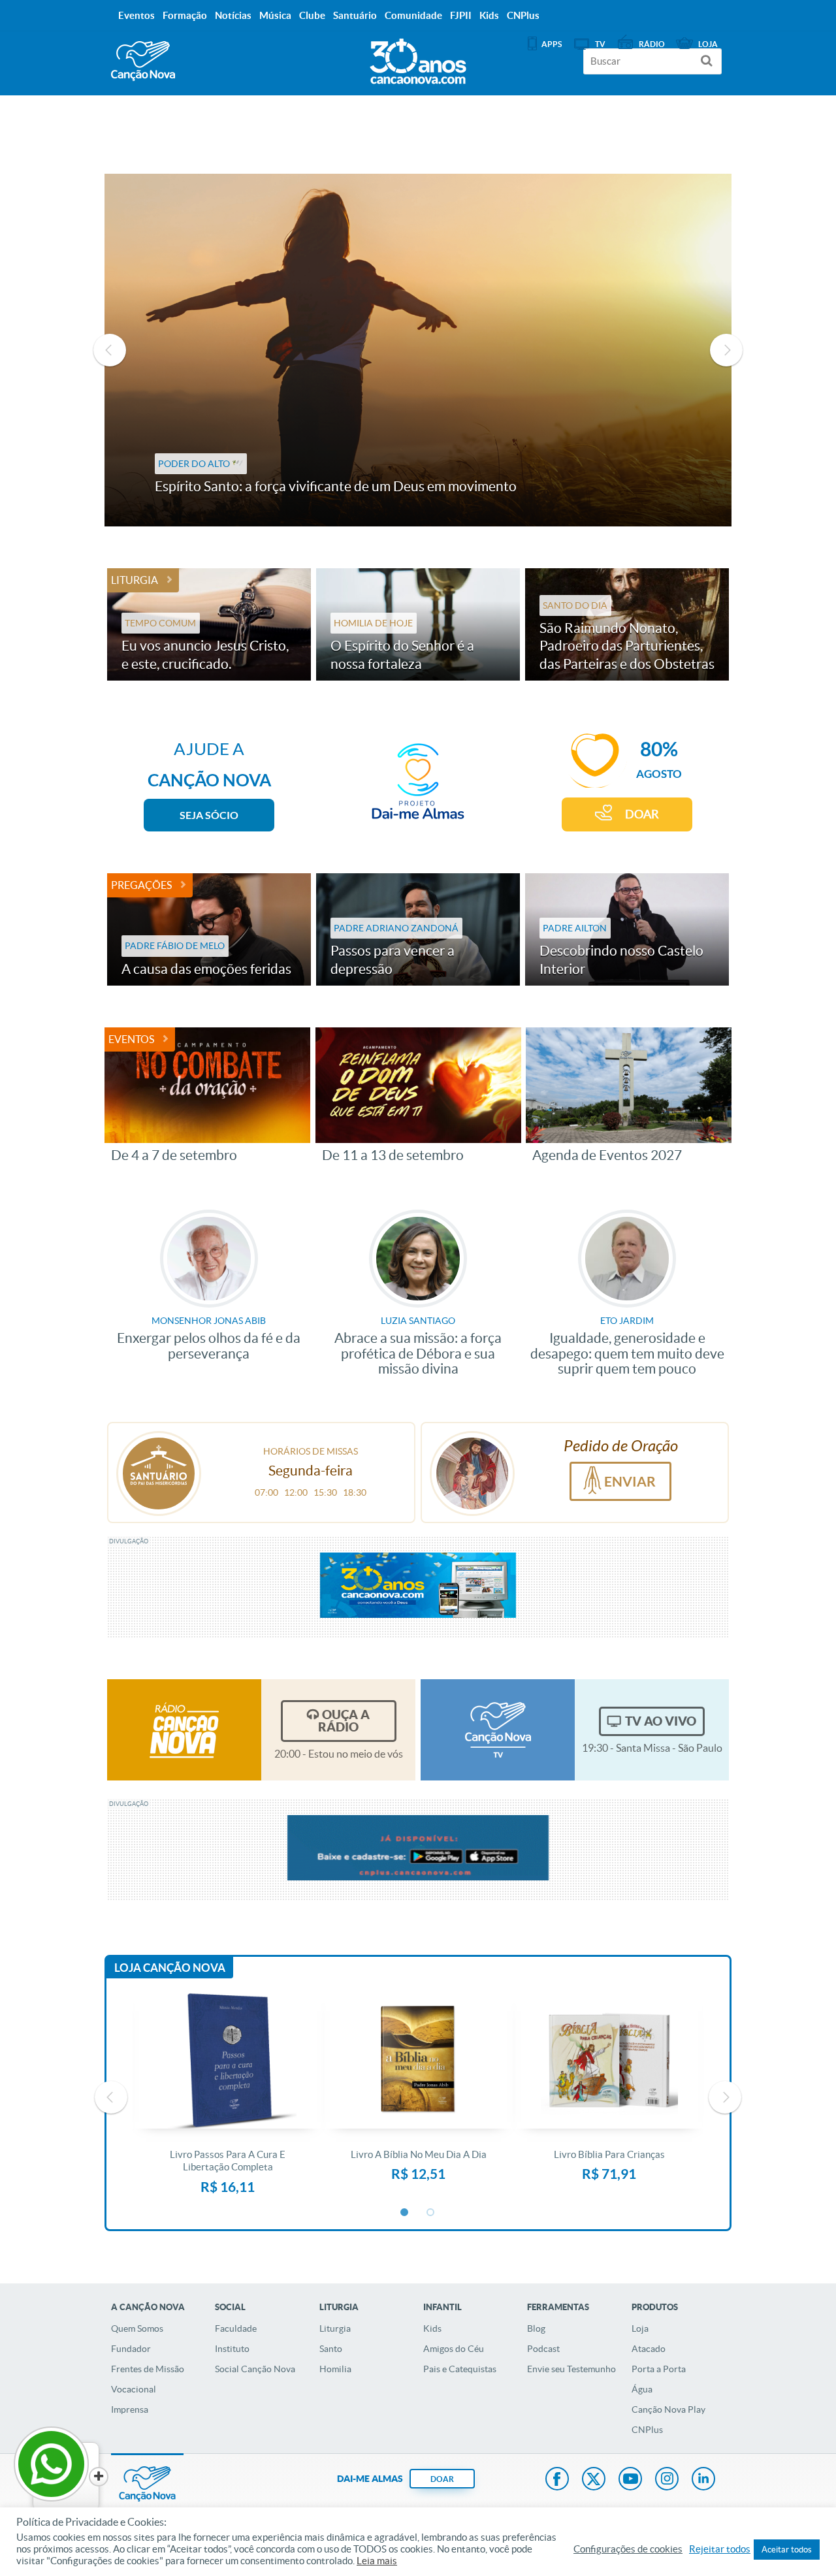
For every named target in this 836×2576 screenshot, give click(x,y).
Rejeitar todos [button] (720, 2549)
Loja (640, 2328)
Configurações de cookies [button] (628, 2549)
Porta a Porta (659, 2369)
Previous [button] (110, 350)
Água (642, 2389)
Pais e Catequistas (460, 2369)
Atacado (649, 2349)
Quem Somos (137, 2328)
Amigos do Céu (454, 2349)
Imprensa (130, 2409)
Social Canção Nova (255, 2369)
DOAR (642, 814)
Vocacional (134, 2389)
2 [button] (431, 2213)
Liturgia (135, 580)
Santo (331, 2349)
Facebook (557, 2480)
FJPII (461, 15)
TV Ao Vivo (661, 1721)
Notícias (233, 15)
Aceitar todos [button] (787, 2550)
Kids (432, 2328)
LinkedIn (703, 2480)
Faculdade (236, 2328)
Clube (312, 15)
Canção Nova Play (668, 2409)
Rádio (652, 44)
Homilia (335, 2369)
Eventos (131, 1039)
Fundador (131, 2349)
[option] (418, 350)
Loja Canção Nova (170, 1968)
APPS (552, 44)
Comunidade (413, 15)
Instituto (232, 2349)
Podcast (543, 2349)
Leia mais (377, 2561)
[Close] (99, 2477)
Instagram (667, 2480)
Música (275, 15)
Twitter (594, 2480)
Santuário (355, 15)
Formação (185, 15)
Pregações (141, 885)
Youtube (630, 2480)
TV (600, 44)
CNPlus (647, 2430)
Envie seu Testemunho (571, 2369)
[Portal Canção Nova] (143, 61)
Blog (536, 2328)
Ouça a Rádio (344, 1721)
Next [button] (726, 350)
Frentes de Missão (148, 2369)
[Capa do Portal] (418, 58)
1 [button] (405, 2213)
